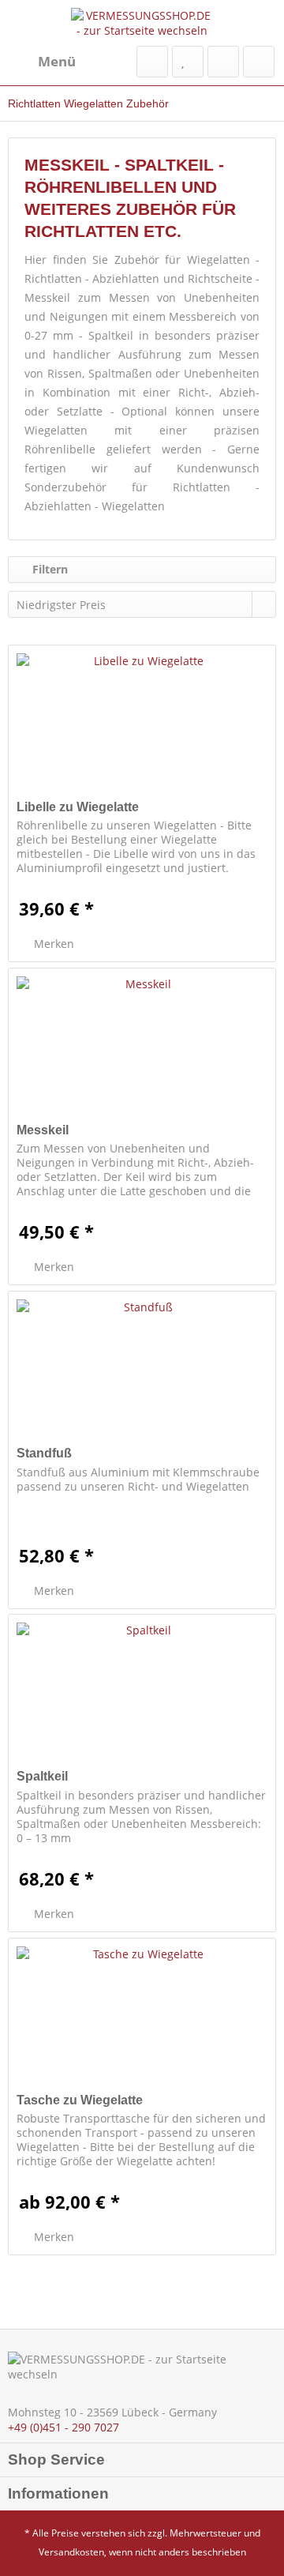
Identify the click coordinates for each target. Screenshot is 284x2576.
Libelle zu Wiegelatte (78, 807)
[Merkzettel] (188, 62)
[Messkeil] (142, 1047)
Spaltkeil (42, 1776)
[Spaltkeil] (142, 1694)
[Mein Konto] (223, 62)
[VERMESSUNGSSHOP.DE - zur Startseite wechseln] (142, 23)
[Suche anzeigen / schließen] (152, 62)
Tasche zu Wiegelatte (80, 2100)
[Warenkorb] (259, 62)
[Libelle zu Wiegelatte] (142, 724)
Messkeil (43, 1130)
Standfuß (44, 1453)
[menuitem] (42, 62)
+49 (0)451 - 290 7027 (64, 2427)
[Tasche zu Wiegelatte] (142, 2018)
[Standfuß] (142, 1371)
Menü (57, 61)
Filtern (49, 569)
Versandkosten (71, 2552)
